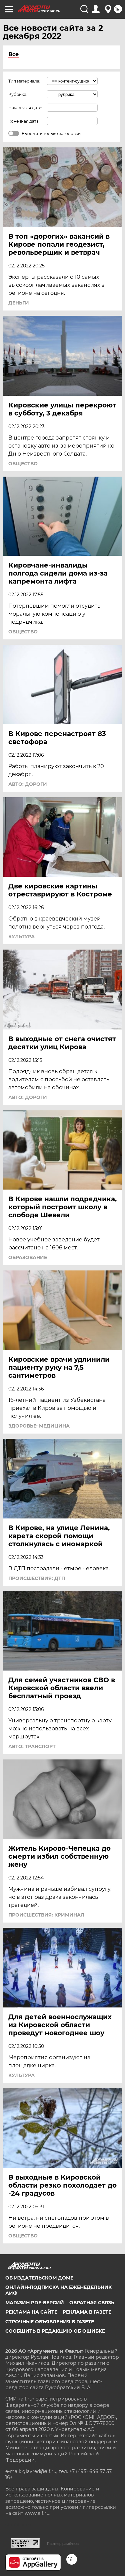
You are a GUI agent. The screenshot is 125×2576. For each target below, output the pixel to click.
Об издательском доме (39, 2278)
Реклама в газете (87, 2312)
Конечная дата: (24, 121)
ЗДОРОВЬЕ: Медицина (39, 1426)
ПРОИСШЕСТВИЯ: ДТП (37, 1578)
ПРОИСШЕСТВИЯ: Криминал (46, 1915)
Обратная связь (92, 2303)
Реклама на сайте (31, 2312)
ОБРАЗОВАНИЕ (28, 1257)
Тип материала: (24, 81)
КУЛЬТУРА (21, 937)
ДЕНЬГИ (19, 303)
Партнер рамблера (63, 2544)
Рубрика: (18, 94)
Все (13, 54)
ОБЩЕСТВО (23, 464)
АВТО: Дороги (28, 784)
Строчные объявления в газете (50, 2322)
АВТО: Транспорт (32, 1746)
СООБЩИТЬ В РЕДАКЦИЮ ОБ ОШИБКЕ (55, 2331)
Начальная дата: (25, 108)
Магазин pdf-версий (35, 2303)
